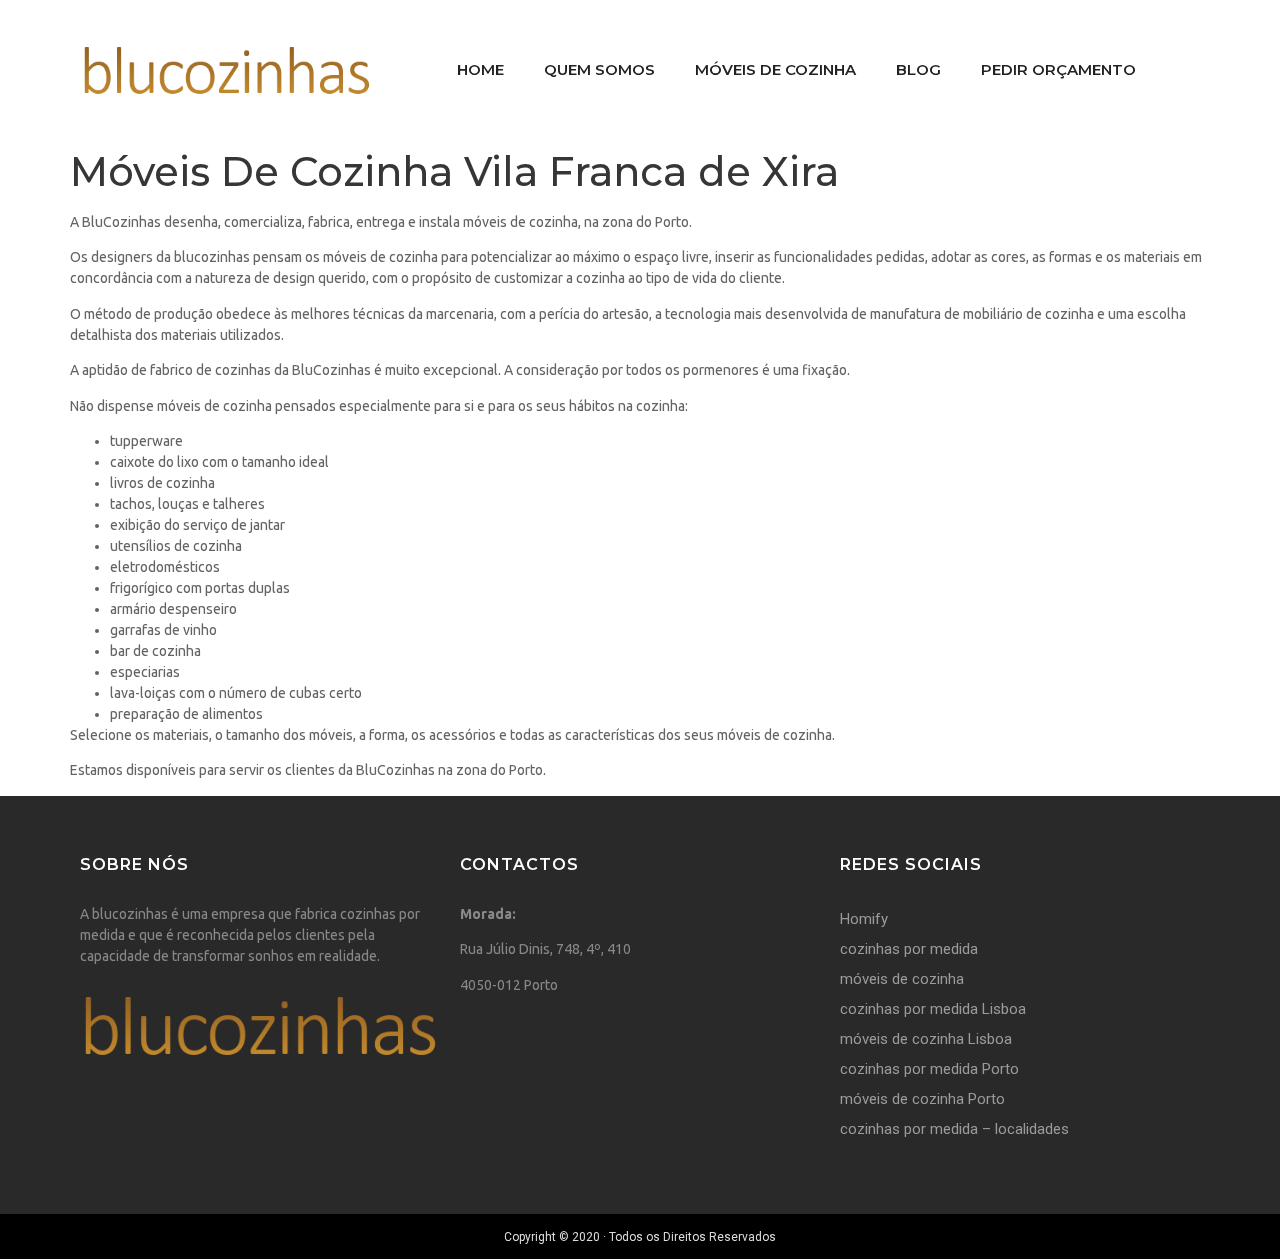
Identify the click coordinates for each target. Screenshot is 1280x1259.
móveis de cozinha (902, 979)
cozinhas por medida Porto (929, 1069)
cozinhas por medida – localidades (954, 1129)
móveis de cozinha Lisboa (926, 1039)
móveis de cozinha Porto (922, 1099)
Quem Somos (599, 69)
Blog (918, 69)
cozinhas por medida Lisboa (933, 1009)
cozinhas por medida (909, 949)
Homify (864, 919)
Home (480, 69)
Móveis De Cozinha (775, 69)
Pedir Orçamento (1058, 69)
